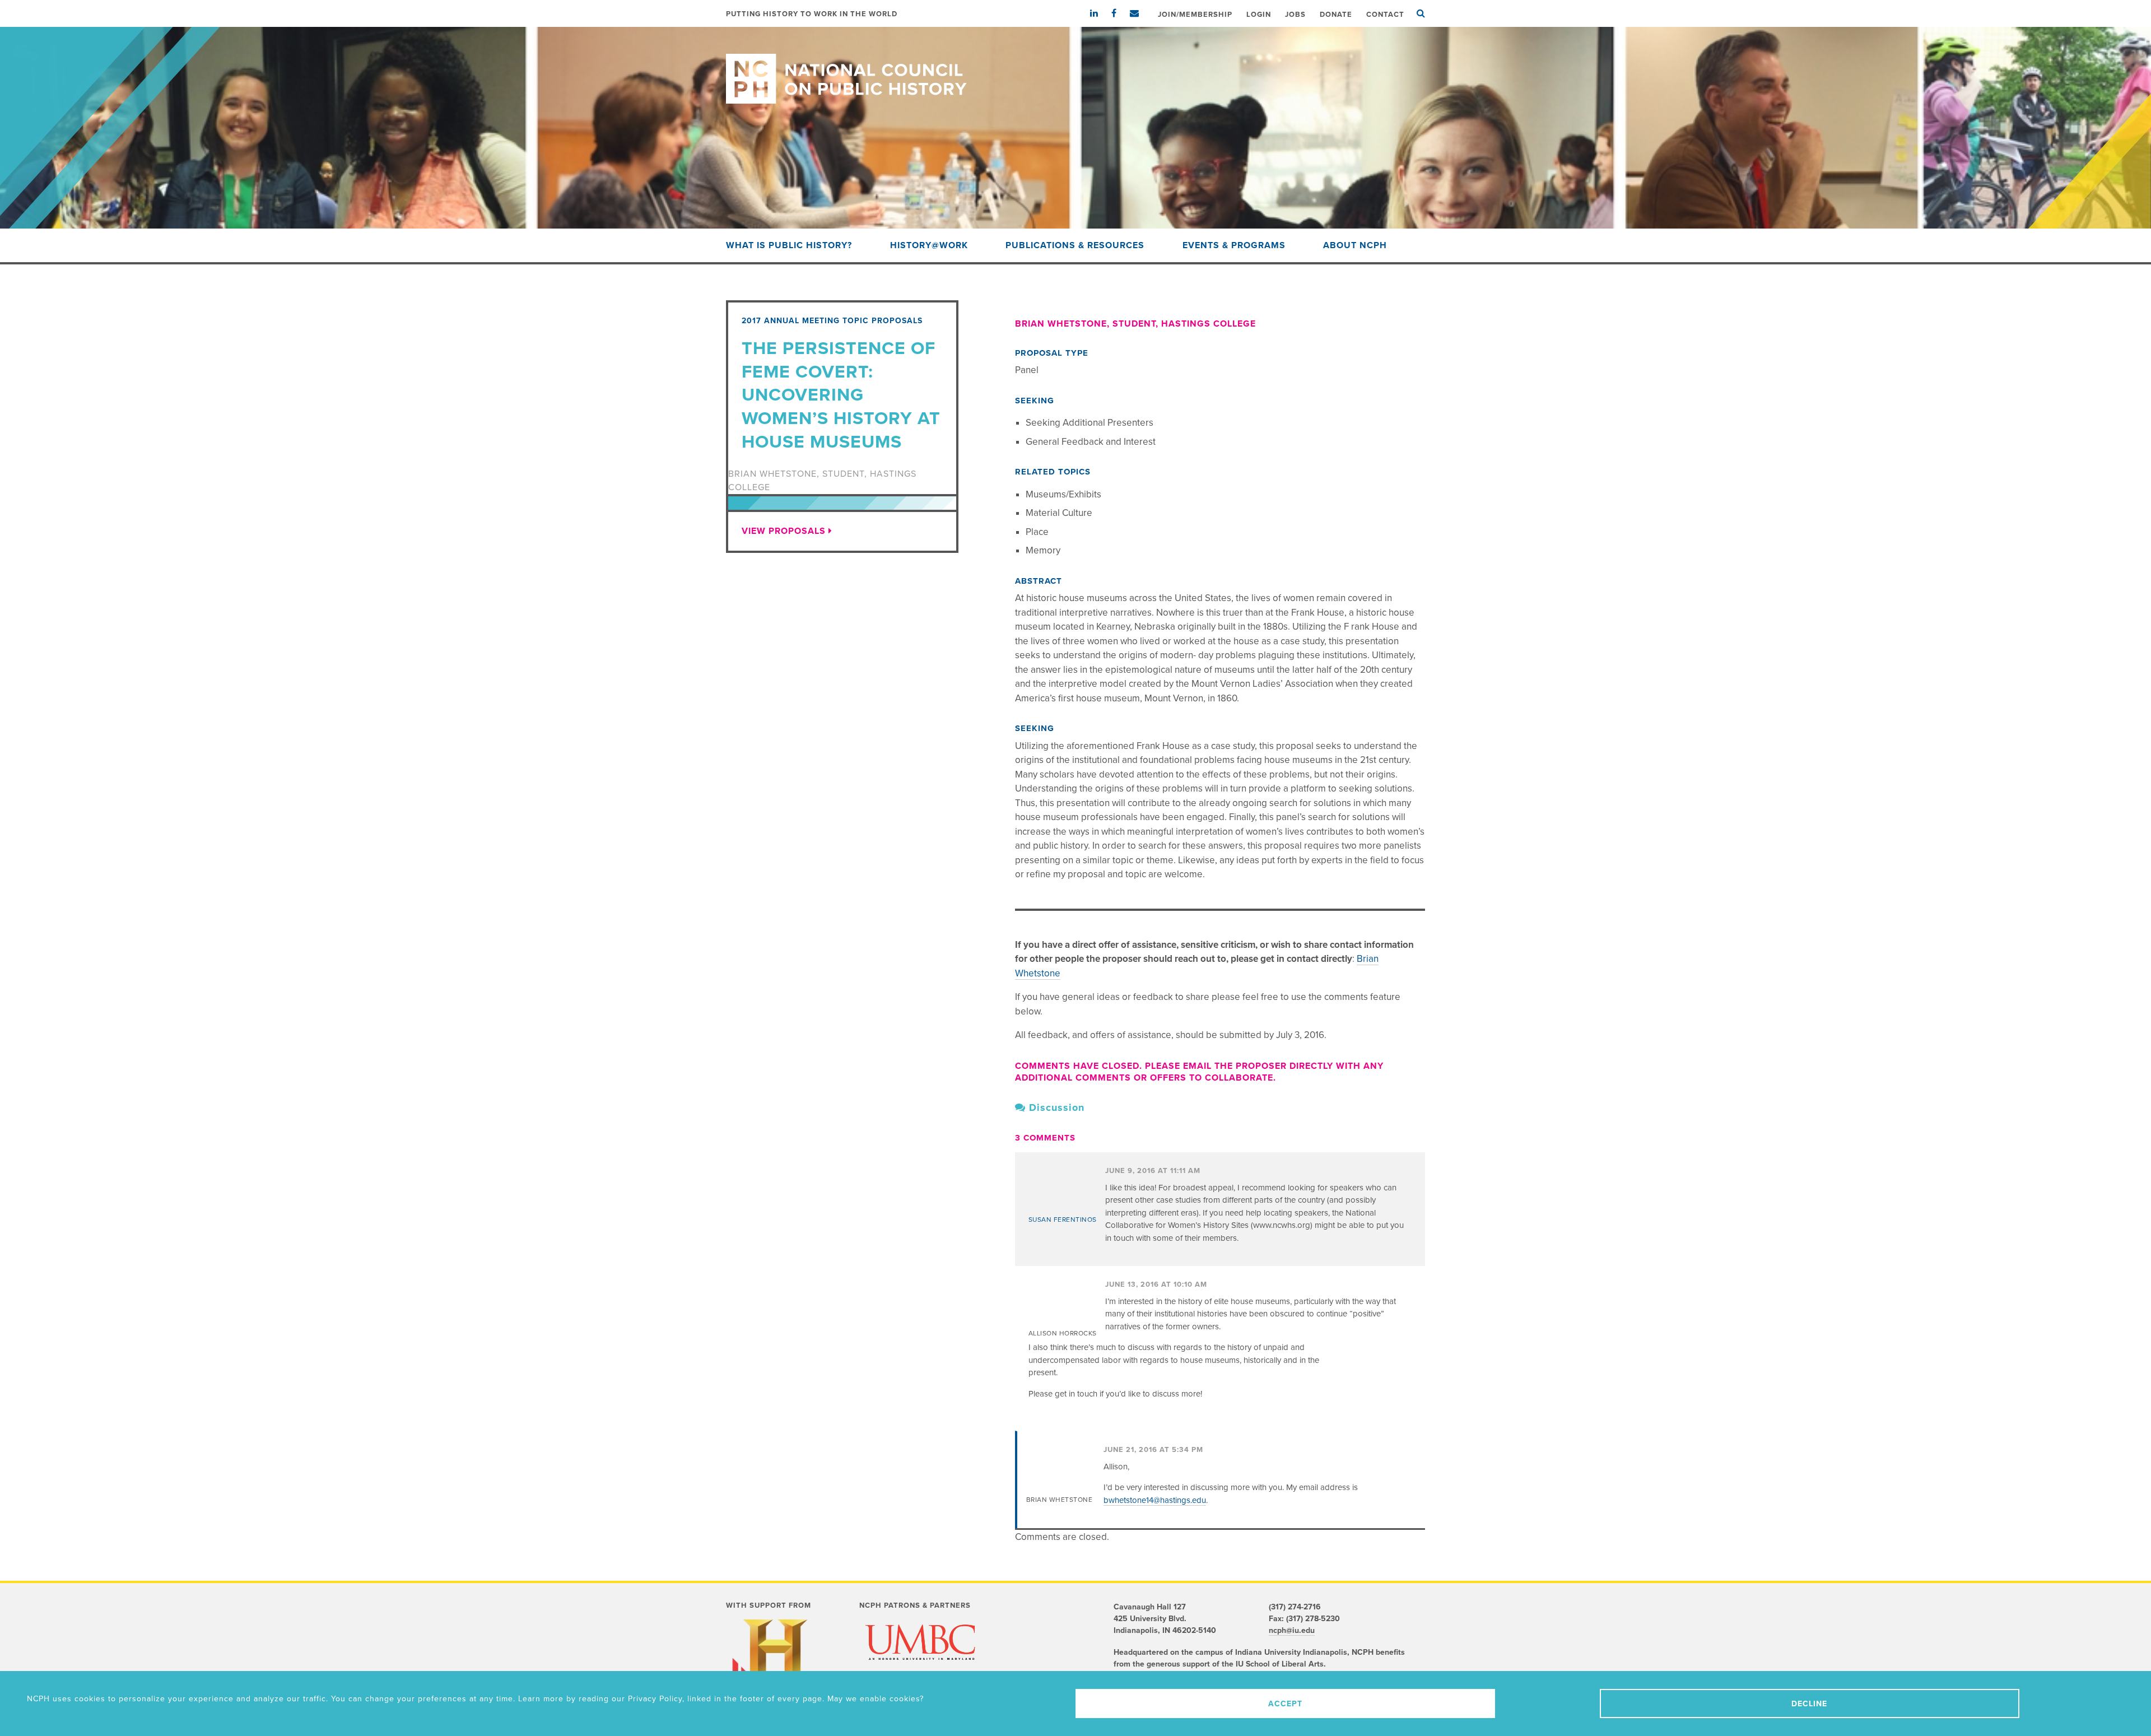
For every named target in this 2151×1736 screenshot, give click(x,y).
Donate (1336, 15)
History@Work (929, 245)
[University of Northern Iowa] (920, 1670)
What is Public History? (789, 245)
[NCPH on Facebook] (1119, 13)
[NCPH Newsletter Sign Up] (1140, 13)
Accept (1285, 1704)
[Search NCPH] (1421, 13)
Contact (1385, 15)
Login (1259, 15)
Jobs (1295, 15)
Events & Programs (1234, 245)
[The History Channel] (775, 1665)
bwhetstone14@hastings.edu (1155, 1500)
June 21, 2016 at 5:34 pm (1153, 1450)
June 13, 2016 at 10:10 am (1156, 1284)
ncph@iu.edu (1292, 1630)
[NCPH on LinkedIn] (1100, 13)
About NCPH (1355, 245)
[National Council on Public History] (1075, 65)
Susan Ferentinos (1063, 1220)
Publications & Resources (1075, 245)
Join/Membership (1195, 15)
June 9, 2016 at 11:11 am (1153, 1171)
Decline (1809, 1704)
